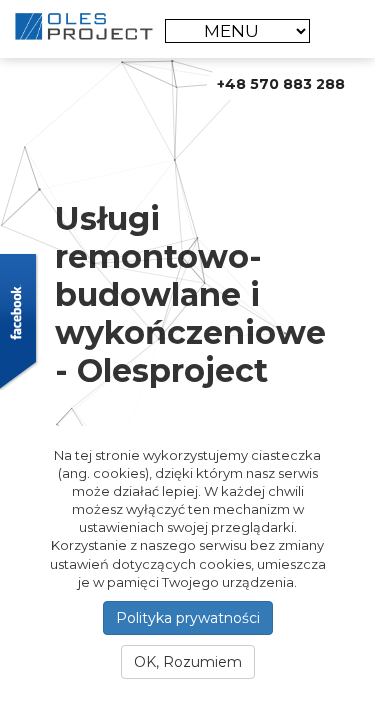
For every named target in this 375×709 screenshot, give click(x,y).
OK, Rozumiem (188, 662)
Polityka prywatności (188, 618)
